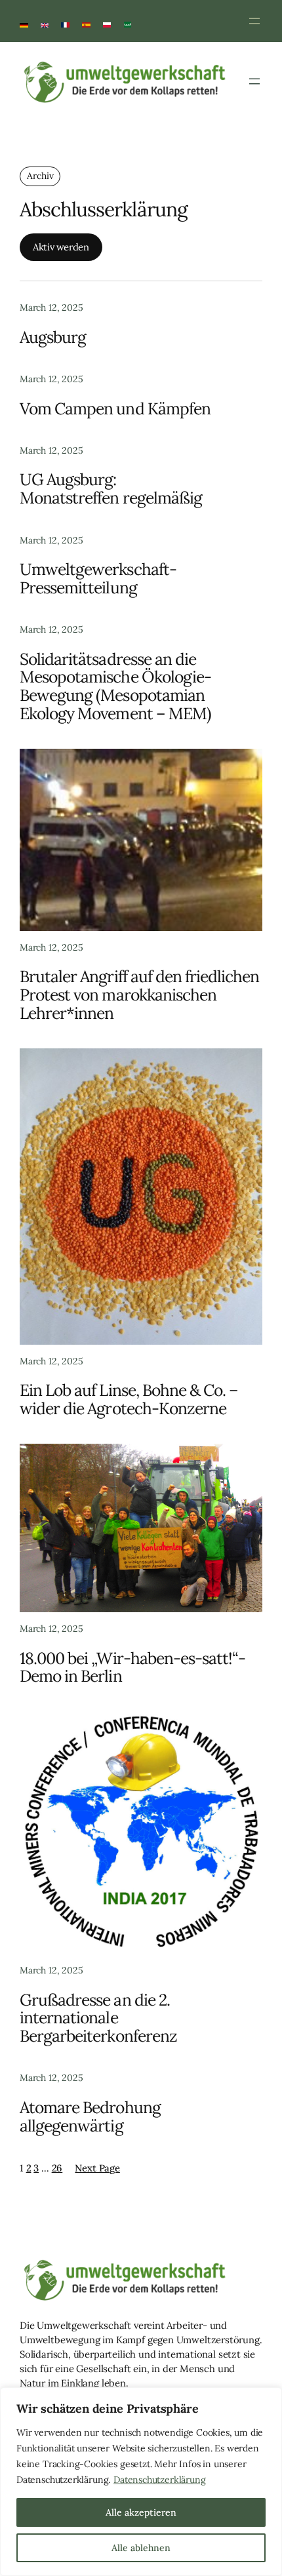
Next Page (97, 2168)
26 (57, 2168)
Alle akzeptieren (141, 2512)
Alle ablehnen (141, 2548)
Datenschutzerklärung (159, 2480)
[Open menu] (254, 21)
